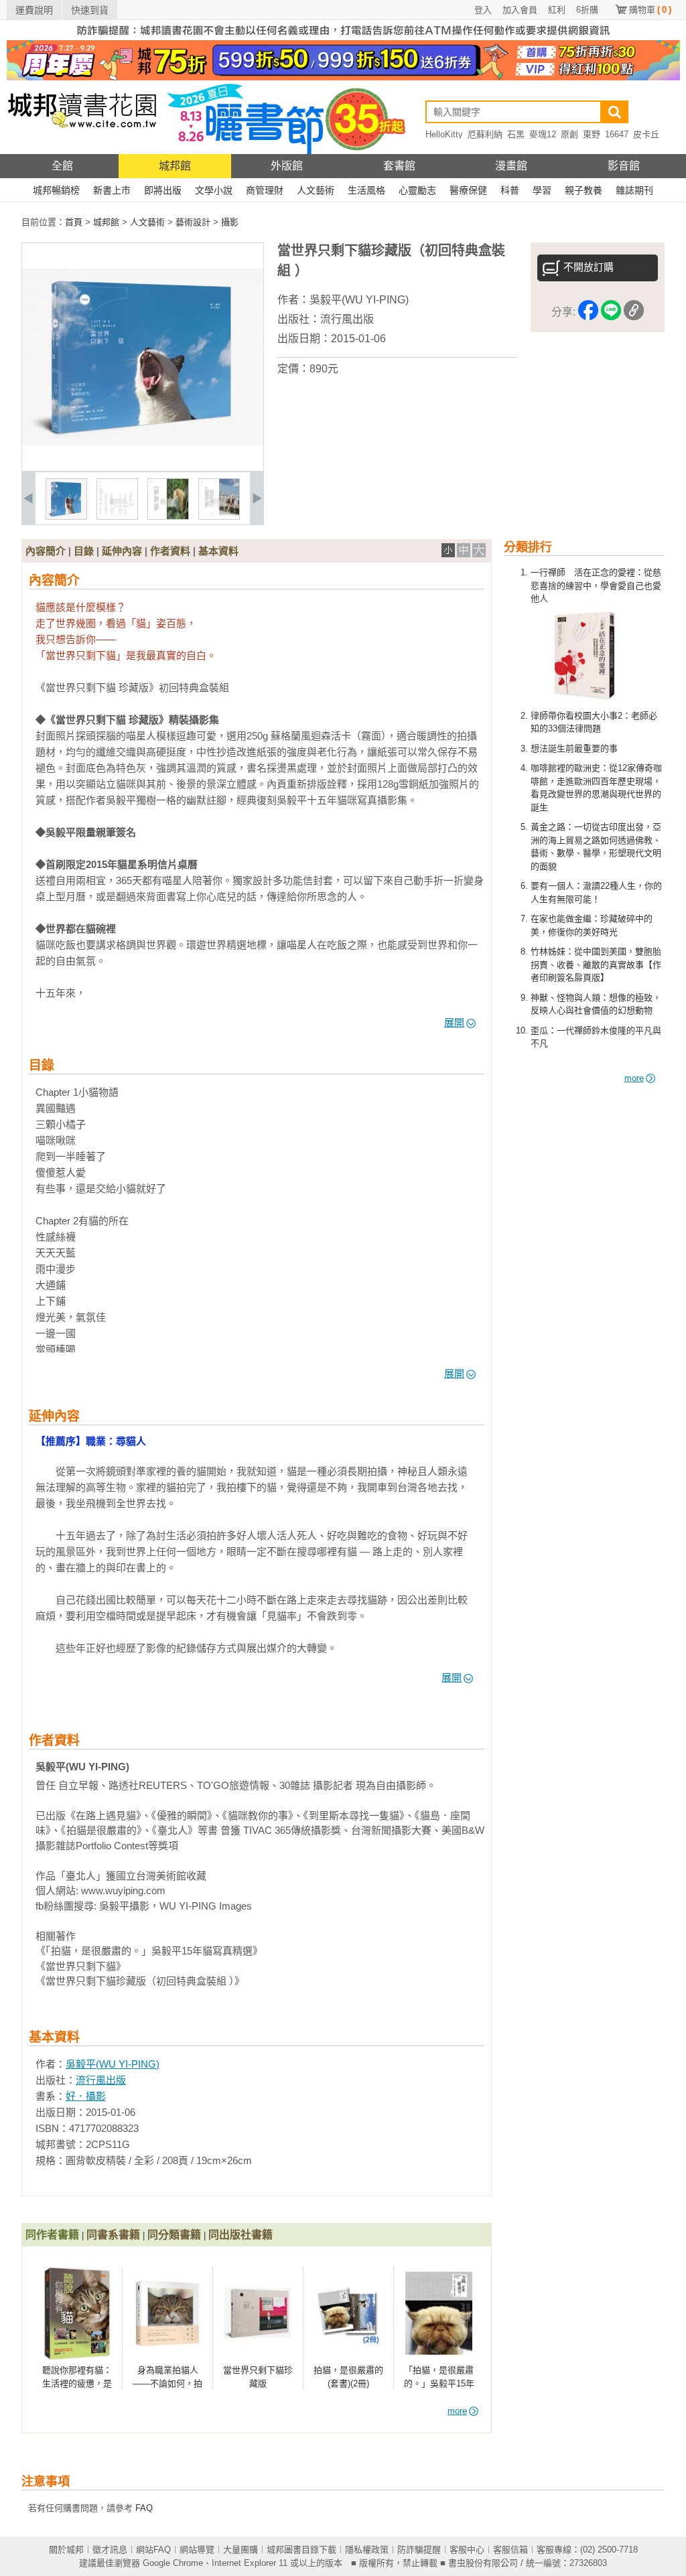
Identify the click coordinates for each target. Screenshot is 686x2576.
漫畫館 (511, 166)
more (634, 1078)
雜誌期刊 (634, 190)
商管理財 (265, 190)
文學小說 (214, 190)
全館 (62, 166)
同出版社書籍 (241, 2235)
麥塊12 (543, 134)
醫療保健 (468, 190)
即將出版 (163, 190)
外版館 (287, 166)
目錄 (84, 551)
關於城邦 (66, 2550)
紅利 (557, 10)
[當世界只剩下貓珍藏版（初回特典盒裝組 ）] (66, 517)
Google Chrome (173, 2563)
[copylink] (634, 312)
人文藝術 (316, 190)
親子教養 (584, 190)
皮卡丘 (646, 134)
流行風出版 (347, 319)
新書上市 (112, 190)
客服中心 (467, 2550)
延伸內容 (122, 551)
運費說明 (34, 10)
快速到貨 (90, 10)
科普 (510, 190)
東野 (592, 134)
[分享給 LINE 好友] (611, 312)
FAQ (144, 2508)
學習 (542, 190)
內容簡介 (46, 551)
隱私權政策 (367, 2550)
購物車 (650, 10)
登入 (483, 10)
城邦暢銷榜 (56, 190)
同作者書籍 (52, 2235)
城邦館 (175, 166)
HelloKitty (444, 134)
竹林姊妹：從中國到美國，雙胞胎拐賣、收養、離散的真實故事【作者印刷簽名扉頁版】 (596, 964)
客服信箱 (510, 2550)
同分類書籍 (174, 2235)
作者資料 (170, 551)
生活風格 (366, 190)
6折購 (587, 10)
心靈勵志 (417, 190)
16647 (617, 134)
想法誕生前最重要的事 (574, 748)
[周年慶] (343, 77)
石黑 (516, 134)
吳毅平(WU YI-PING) (359, 300)
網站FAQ (153, 2550)
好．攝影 (86, 2096)
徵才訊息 (110, 2550)
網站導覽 (197, 2550)
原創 (569, 134)
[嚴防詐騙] (343, 37)
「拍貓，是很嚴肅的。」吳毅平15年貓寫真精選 (439, 2383)
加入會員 (520, 10)
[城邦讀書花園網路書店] (82, 151)
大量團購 (241, 2550)
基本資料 (218, 551)
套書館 (399, 166)
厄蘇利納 (485, 134)
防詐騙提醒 (419, 2550)
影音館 (624, 166)
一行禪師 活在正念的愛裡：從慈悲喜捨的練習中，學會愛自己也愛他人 (596, 585)
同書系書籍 (113, 2235)
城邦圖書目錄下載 (301, 2550)
